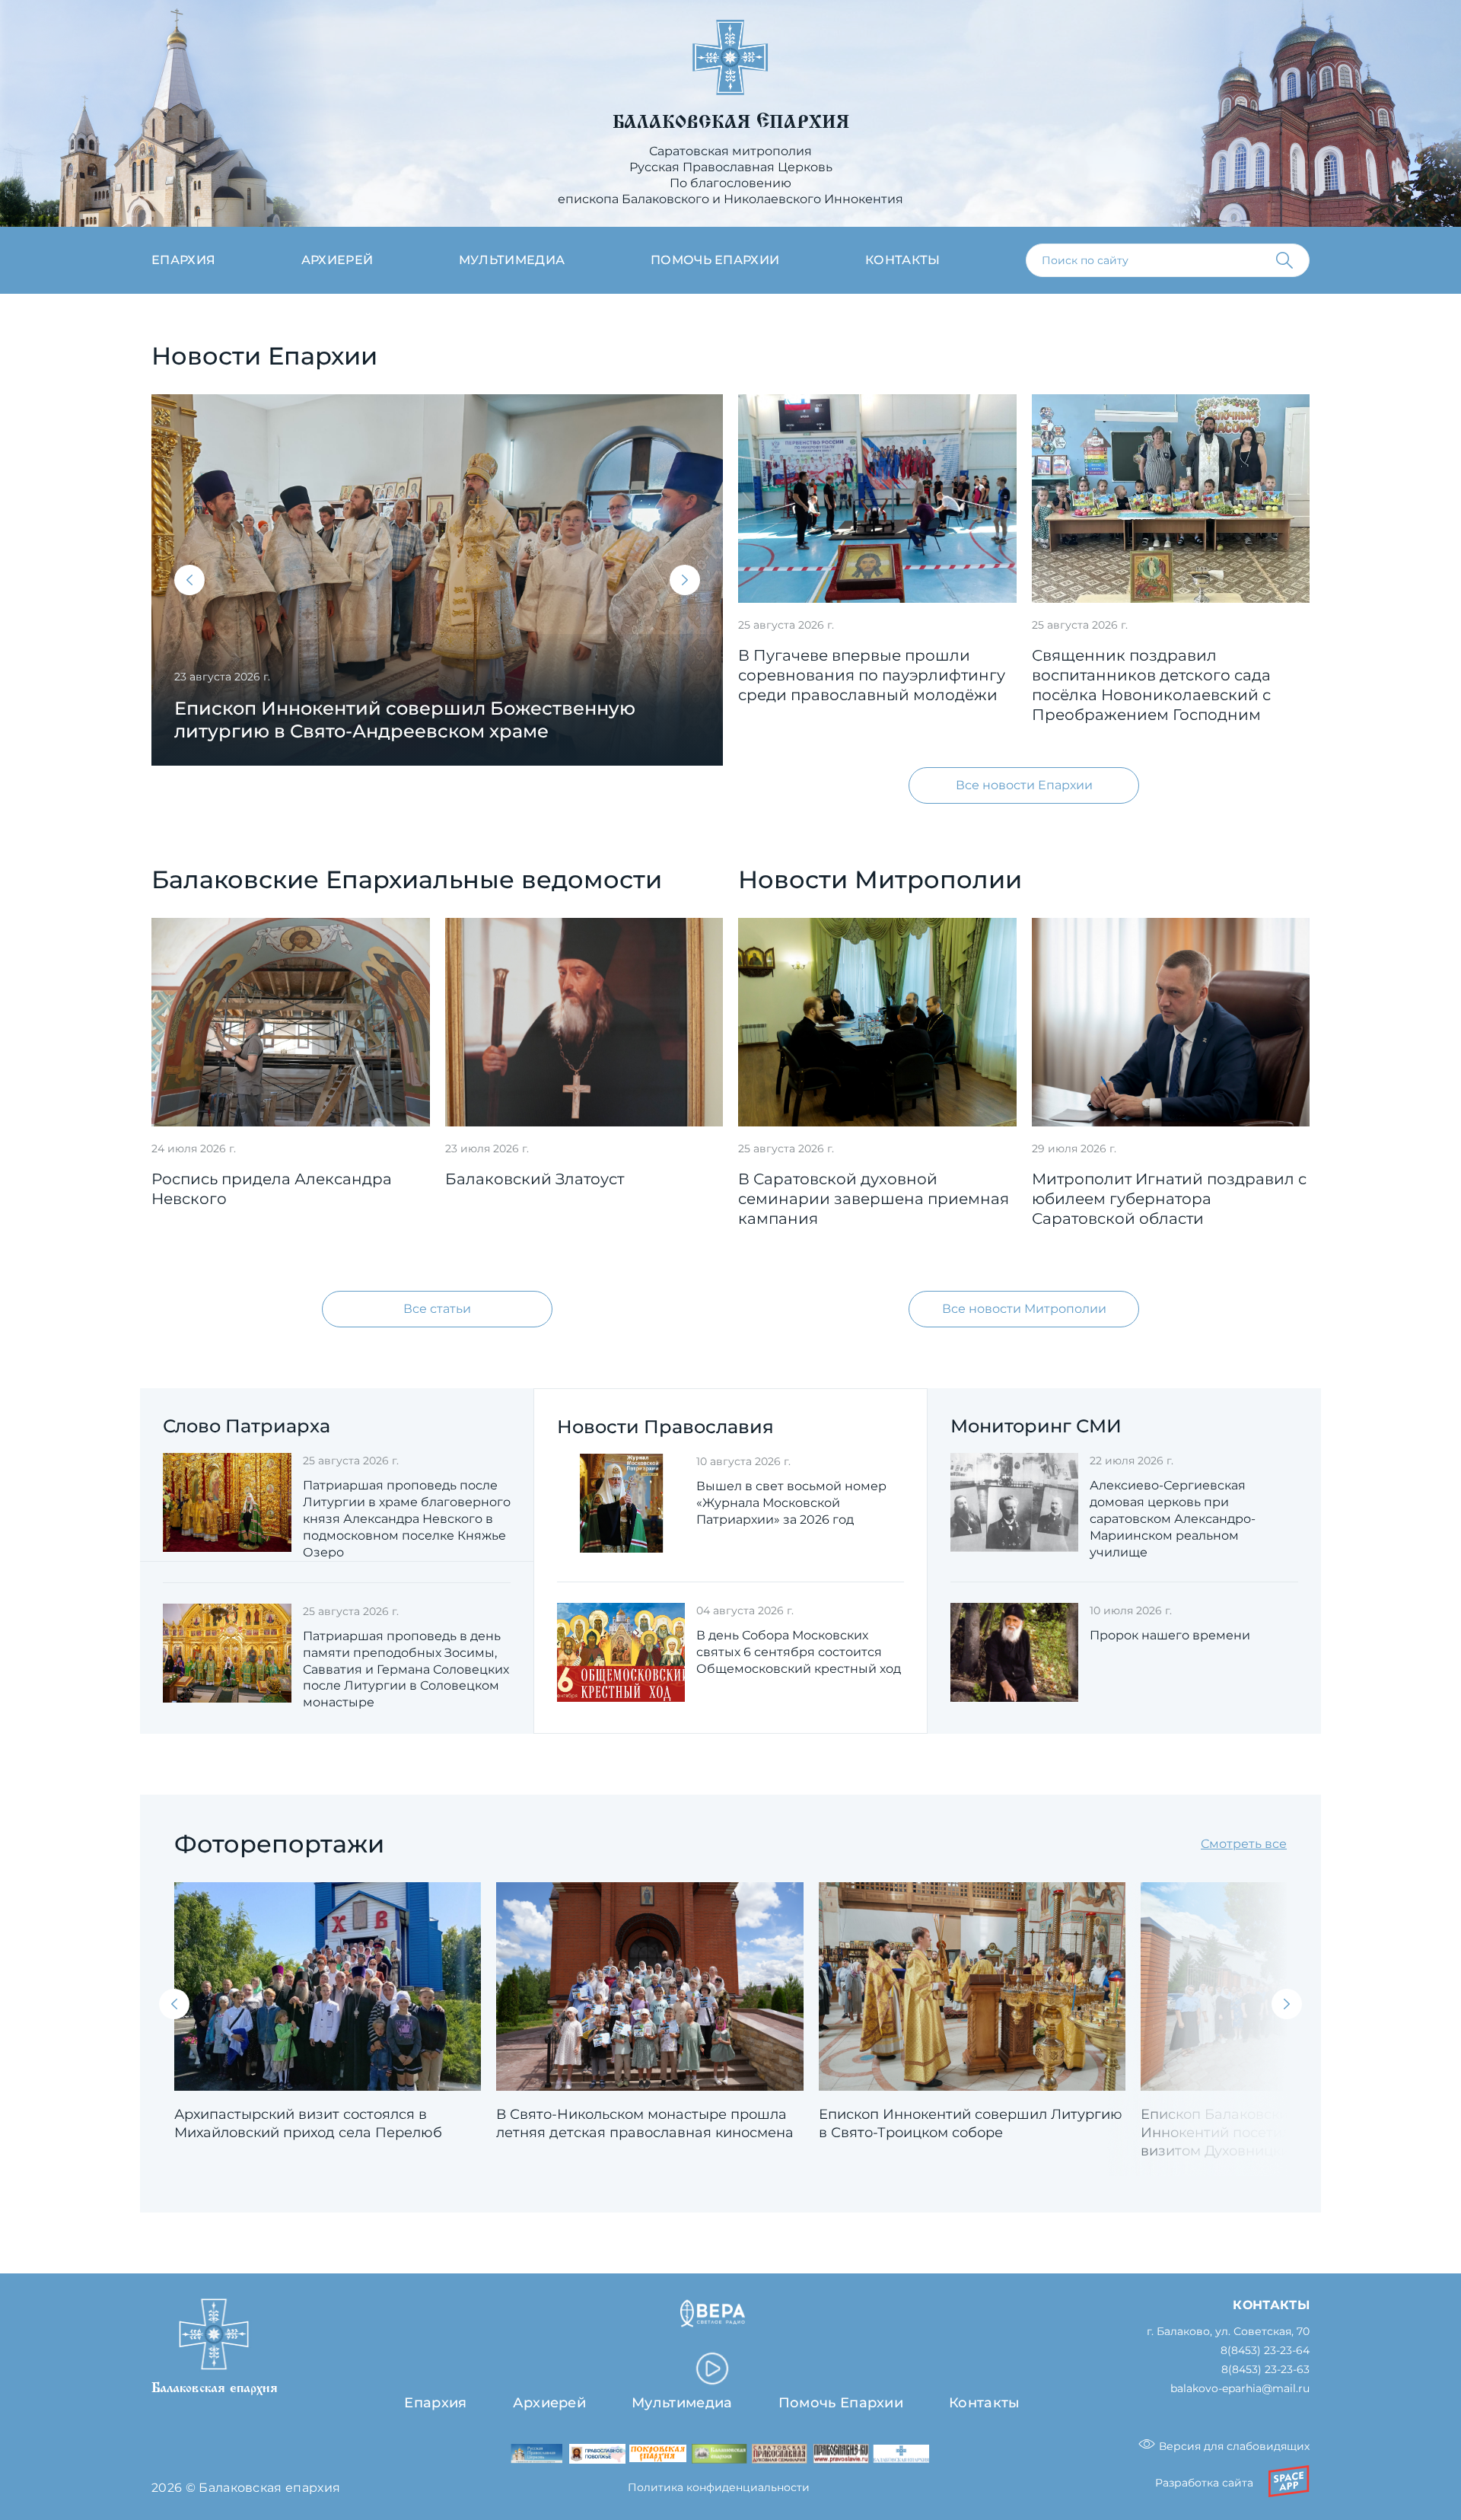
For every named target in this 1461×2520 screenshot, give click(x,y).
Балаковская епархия (731, 122)
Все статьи (437, 1309)
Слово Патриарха (247, 1426)
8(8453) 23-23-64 (1265, 2351)
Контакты (903, 260)
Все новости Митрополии (1024, 1309)
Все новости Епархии (1024, 785)
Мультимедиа (512, 260)
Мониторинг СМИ (1036, 1426)
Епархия (183, 260)
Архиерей (337, 260)
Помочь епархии (715, 260)
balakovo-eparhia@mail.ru (1240, 2389)
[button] (189, 580)
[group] (437, 580)
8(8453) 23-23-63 (1265, 2370)
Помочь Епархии (841, 2403)
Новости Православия (665, 1427)
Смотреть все (1244, 1844)
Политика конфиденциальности (719, 2487)
